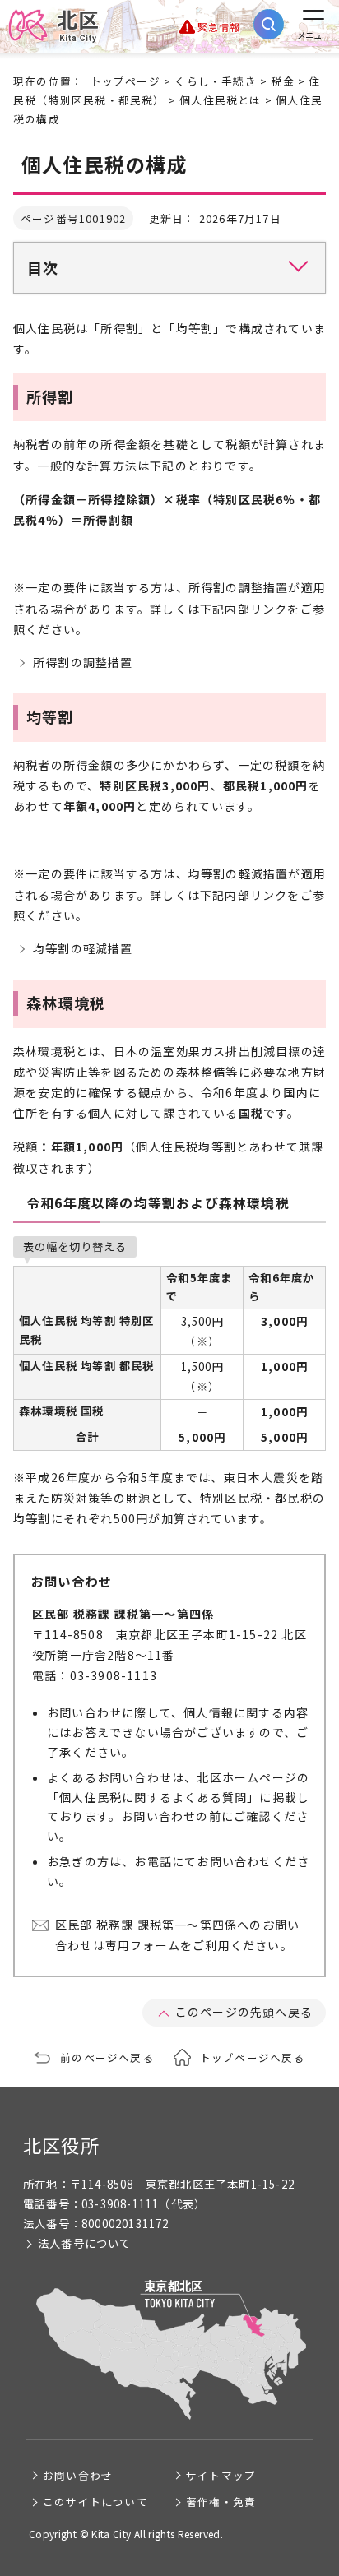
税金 (282, 81)
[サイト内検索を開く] (269, 24)
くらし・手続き (215, 81)
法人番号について (85, 2243)
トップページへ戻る (253, 2057)
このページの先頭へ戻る (244, 2012)
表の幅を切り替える (75, 1246)
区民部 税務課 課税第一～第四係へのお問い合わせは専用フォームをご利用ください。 (177, 1935)
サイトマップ (221, 2475)
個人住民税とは (220, 100)
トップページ (125, 81)
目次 (43, 267)
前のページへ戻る (107, 2057)
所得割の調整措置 (83, 662)
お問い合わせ (78, 2475)
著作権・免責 (221, 2502)
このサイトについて (95, 2502)
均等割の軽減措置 (83, 948)
